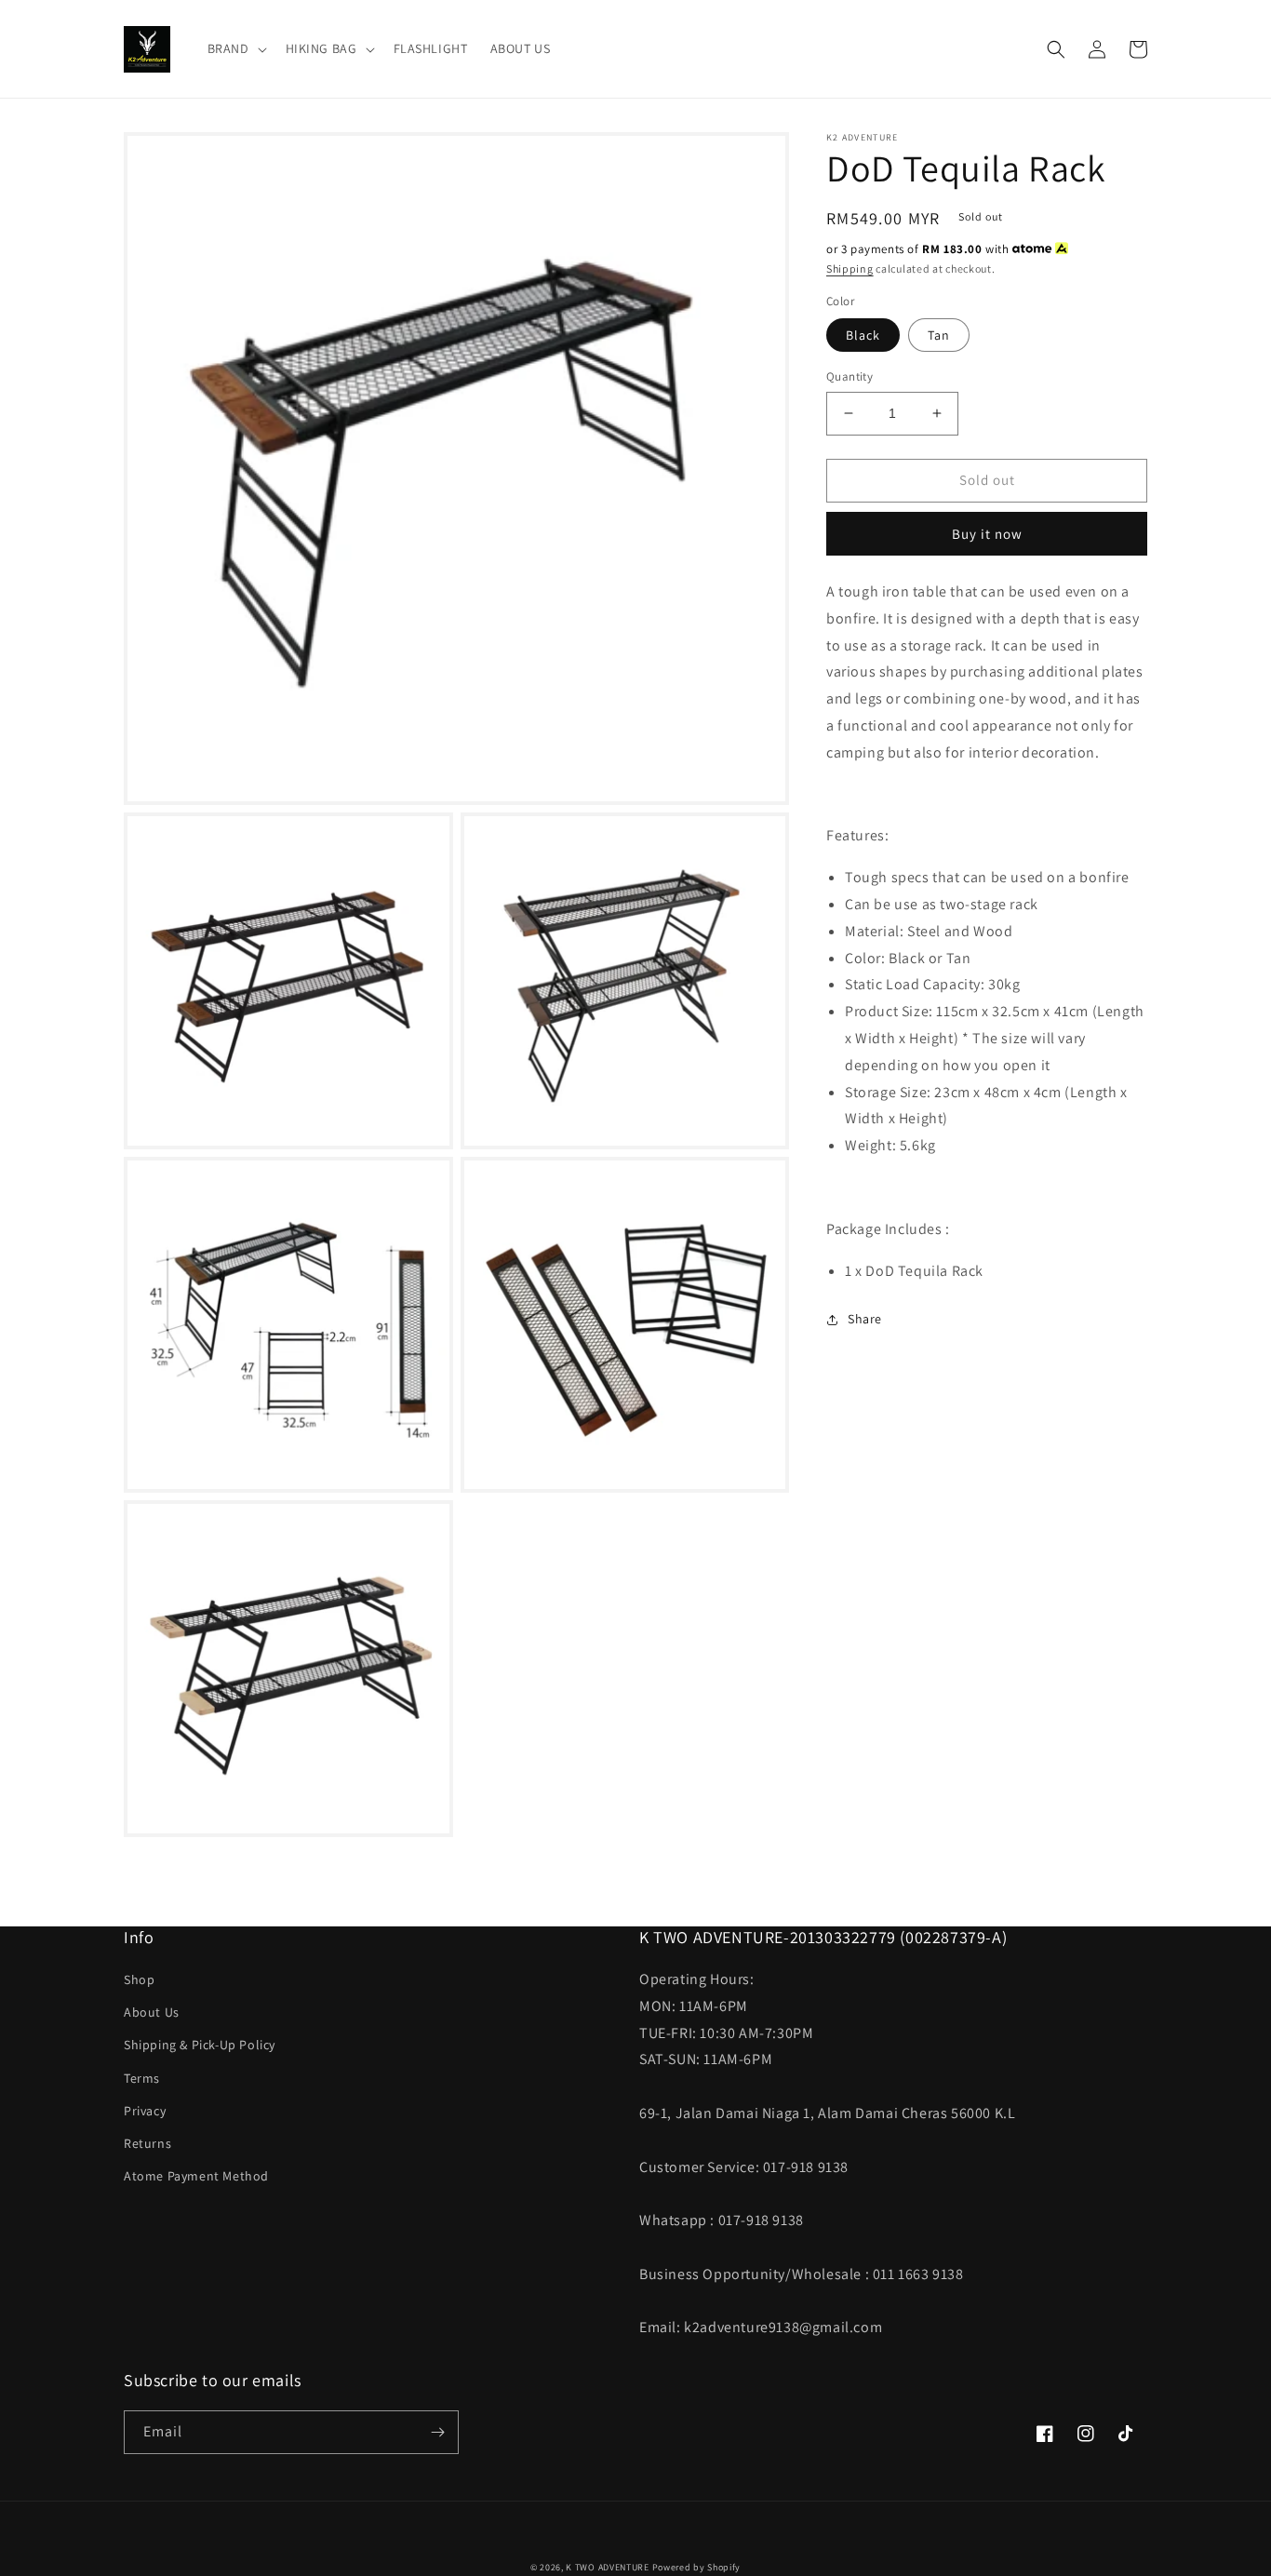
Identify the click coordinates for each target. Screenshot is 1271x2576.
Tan (939, 335)
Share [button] (865, 1319)
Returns (147, 2143)
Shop (139, 1979)
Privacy (145, 2111)
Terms (142, 2078)
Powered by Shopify (697, 2567)
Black (863, 335)
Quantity (850, 376)
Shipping (850, 268)
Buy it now (987, 534)
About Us (152, 2012)
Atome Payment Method (196, 2176)
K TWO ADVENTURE (608, 2567)
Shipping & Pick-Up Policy (200, 2045)
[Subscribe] (437, 2432)
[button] (235, 48)
